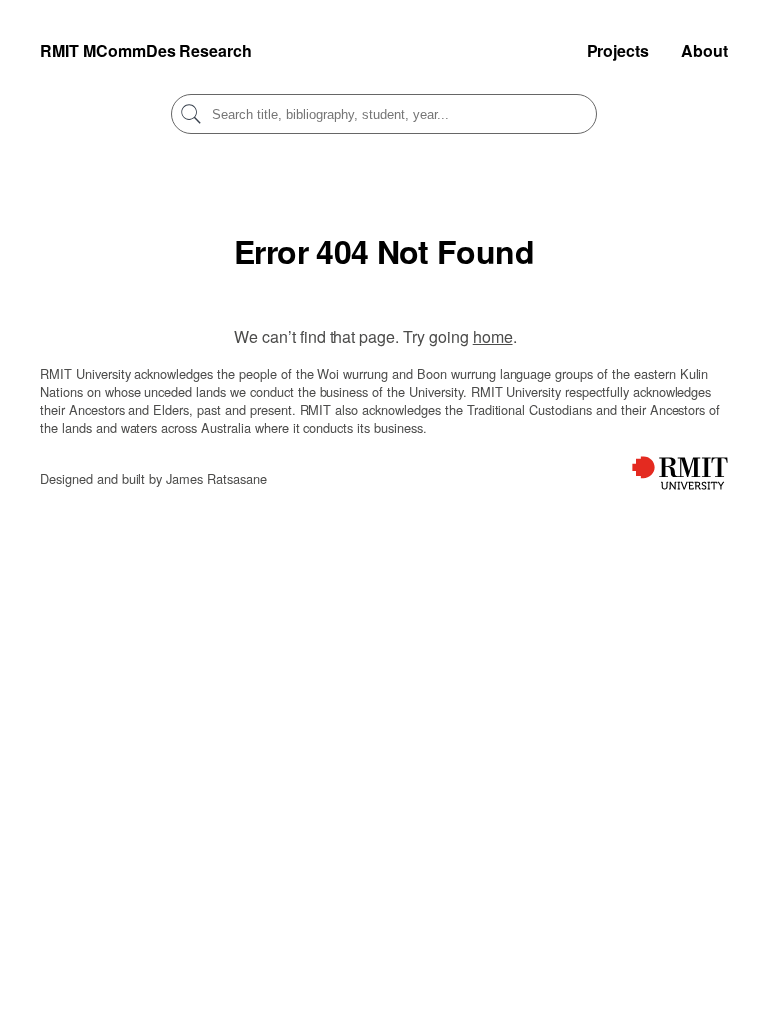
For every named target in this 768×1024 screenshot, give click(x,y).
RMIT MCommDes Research (146, 50)
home (493, 336)
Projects (618, 50)
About (704, 50)
